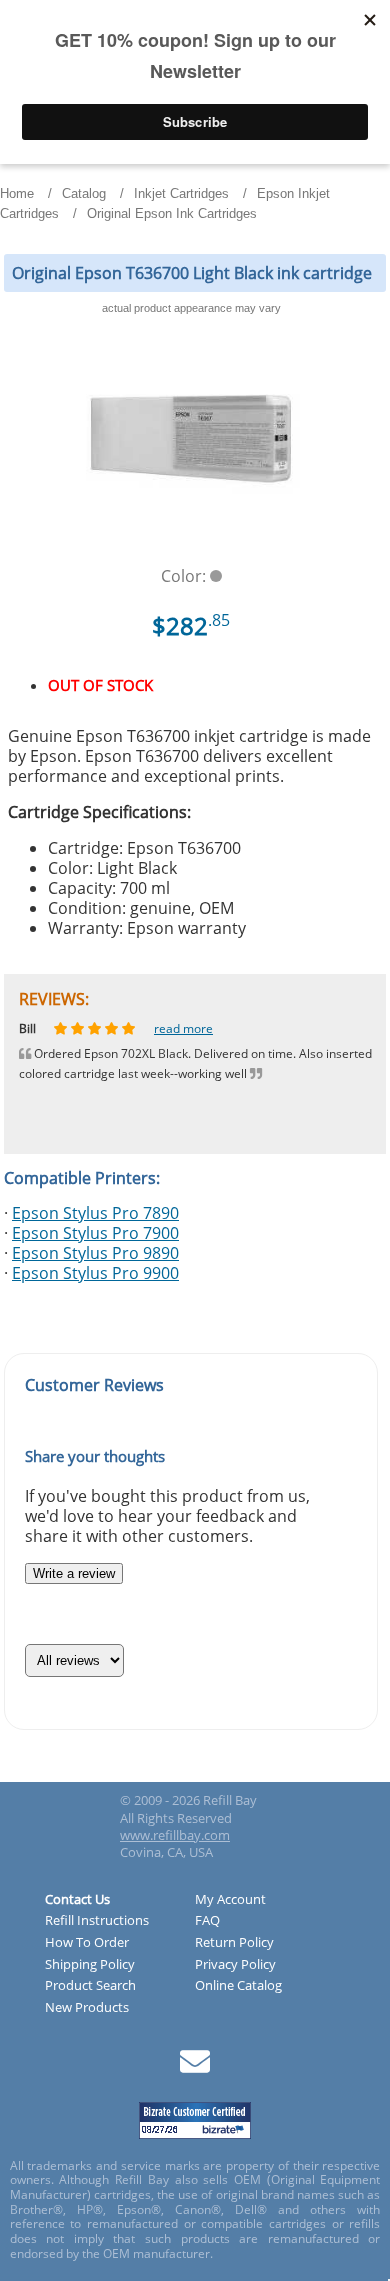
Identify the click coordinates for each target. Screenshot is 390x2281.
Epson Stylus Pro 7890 (95, 1213)
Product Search (90, 1986)
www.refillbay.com (175, 1835)
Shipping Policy (90, 1965)
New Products (87, 2008)
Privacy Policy (235, 1965)
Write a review (74, 1573)
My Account (230, 1900)
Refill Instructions (97, 1921)
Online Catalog (238, 1986)
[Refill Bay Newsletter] (195, 2068)
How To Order (87, 1943)
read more (198, 1028)
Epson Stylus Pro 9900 (95, 1273)
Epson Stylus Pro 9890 (95, 1253)
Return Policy (234, 1943)
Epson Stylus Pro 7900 (95, 1233)
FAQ (207, 1921)
